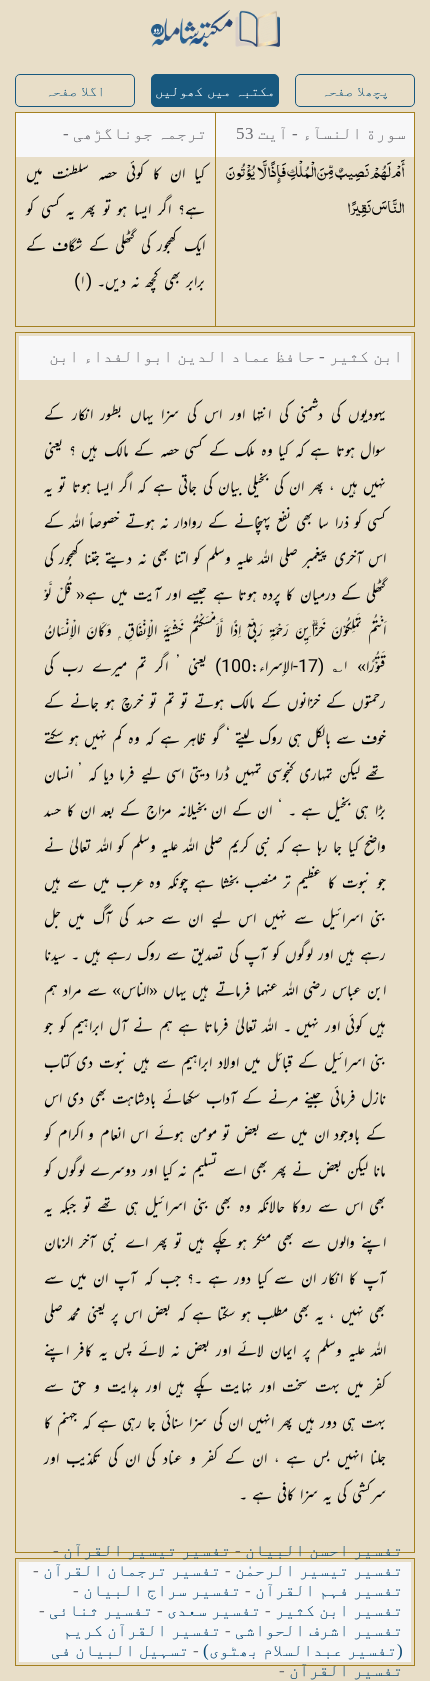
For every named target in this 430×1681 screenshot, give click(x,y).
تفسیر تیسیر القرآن (147, 1550)
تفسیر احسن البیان (324, 1550)
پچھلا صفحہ (355, 91)
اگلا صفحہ (75, 91)
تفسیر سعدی (214, 1610)
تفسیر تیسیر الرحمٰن (319, 1570)
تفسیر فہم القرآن (329, 1590)
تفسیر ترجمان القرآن (132, 1570)
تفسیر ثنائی (101, 1610)
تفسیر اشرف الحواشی (319, 1630)
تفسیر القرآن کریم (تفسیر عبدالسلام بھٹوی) (233, 1640)
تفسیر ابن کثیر (339, 1610)
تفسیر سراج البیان (162, 1590)
